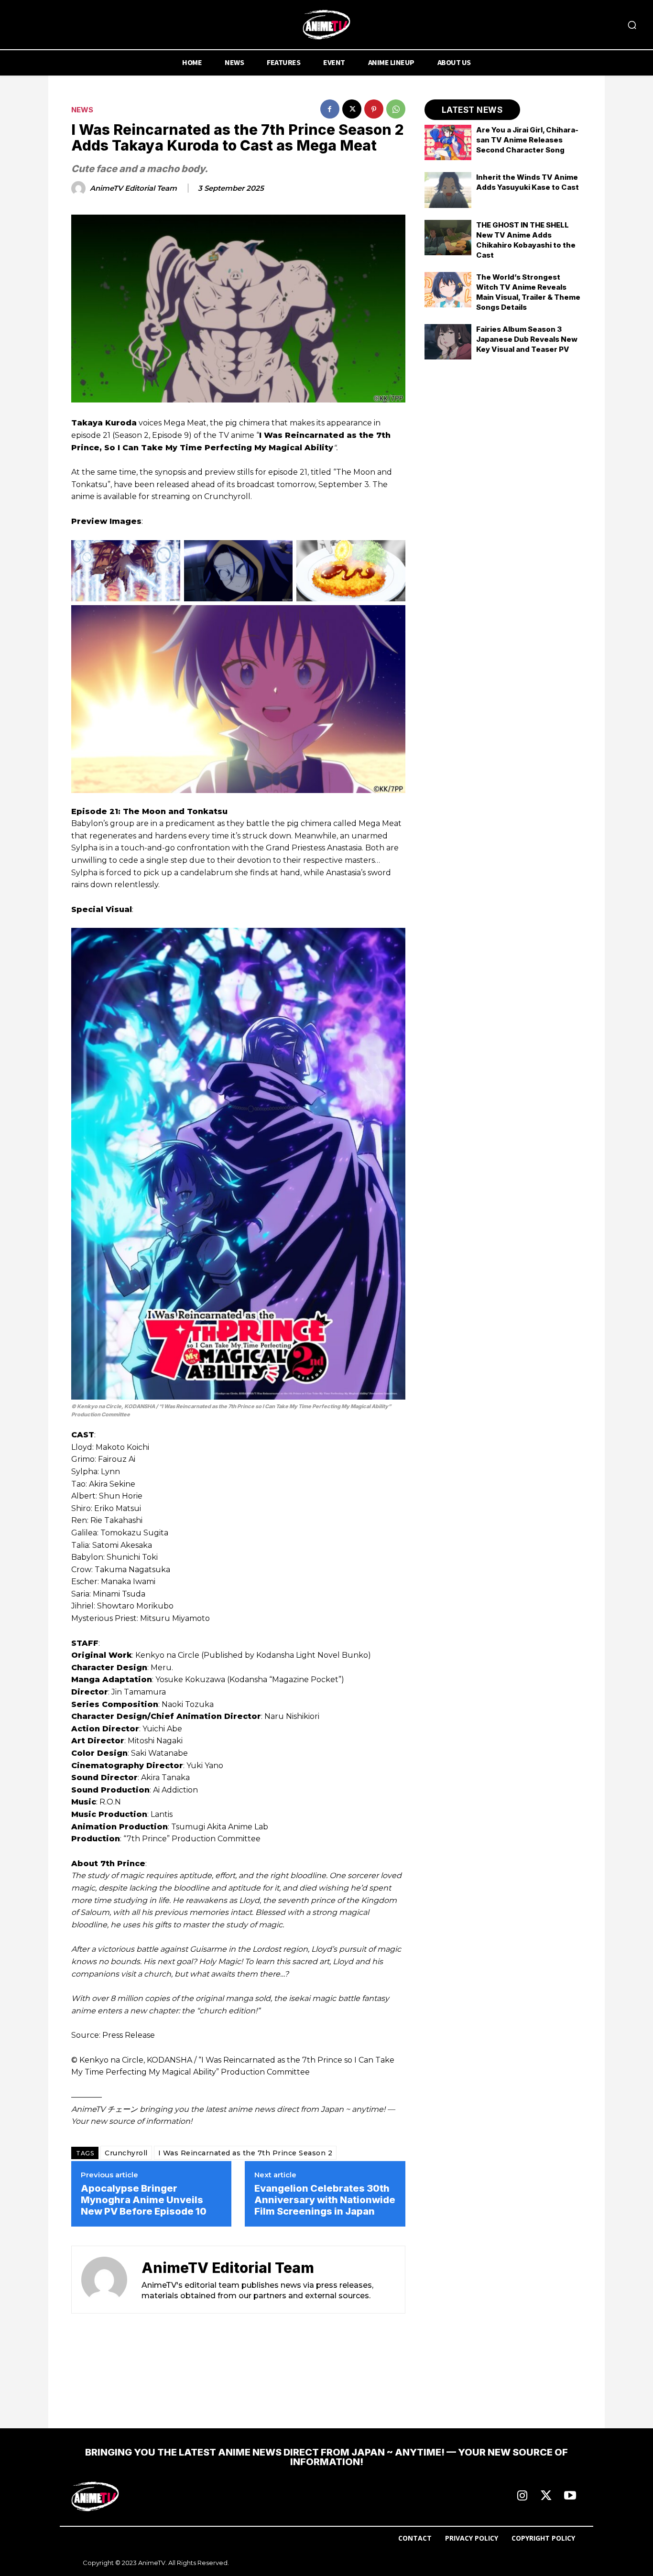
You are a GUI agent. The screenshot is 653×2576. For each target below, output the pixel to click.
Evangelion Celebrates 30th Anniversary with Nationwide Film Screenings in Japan (325, 2200)
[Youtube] (570, 2496)
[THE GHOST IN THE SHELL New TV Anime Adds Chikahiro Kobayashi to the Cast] (448, 238)
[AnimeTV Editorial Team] (80, 188)
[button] (632, 25)
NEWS (82, 110)
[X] (352, 109)
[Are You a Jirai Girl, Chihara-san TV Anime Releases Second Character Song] (448, 142)
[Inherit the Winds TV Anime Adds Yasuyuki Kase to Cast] (448, 190)
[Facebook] (330, 109)
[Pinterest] (374, 109)
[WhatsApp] (396, 109)
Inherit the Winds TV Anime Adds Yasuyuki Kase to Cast (528, 182)
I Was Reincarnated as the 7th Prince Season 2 (245, 2153)
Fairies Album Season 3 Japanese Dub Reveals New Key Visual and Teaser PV (527, 339)
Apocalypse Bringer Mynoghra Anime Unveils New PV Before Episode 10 (144, 2200)
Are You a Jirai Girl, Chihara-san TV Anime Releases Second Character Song (527, 140)
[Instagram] (522, 2496)
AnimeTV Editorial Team (133, 188)
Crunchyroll (126, 2153)
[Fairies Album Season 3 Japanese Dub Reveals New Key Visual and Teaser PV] (448, 342)
